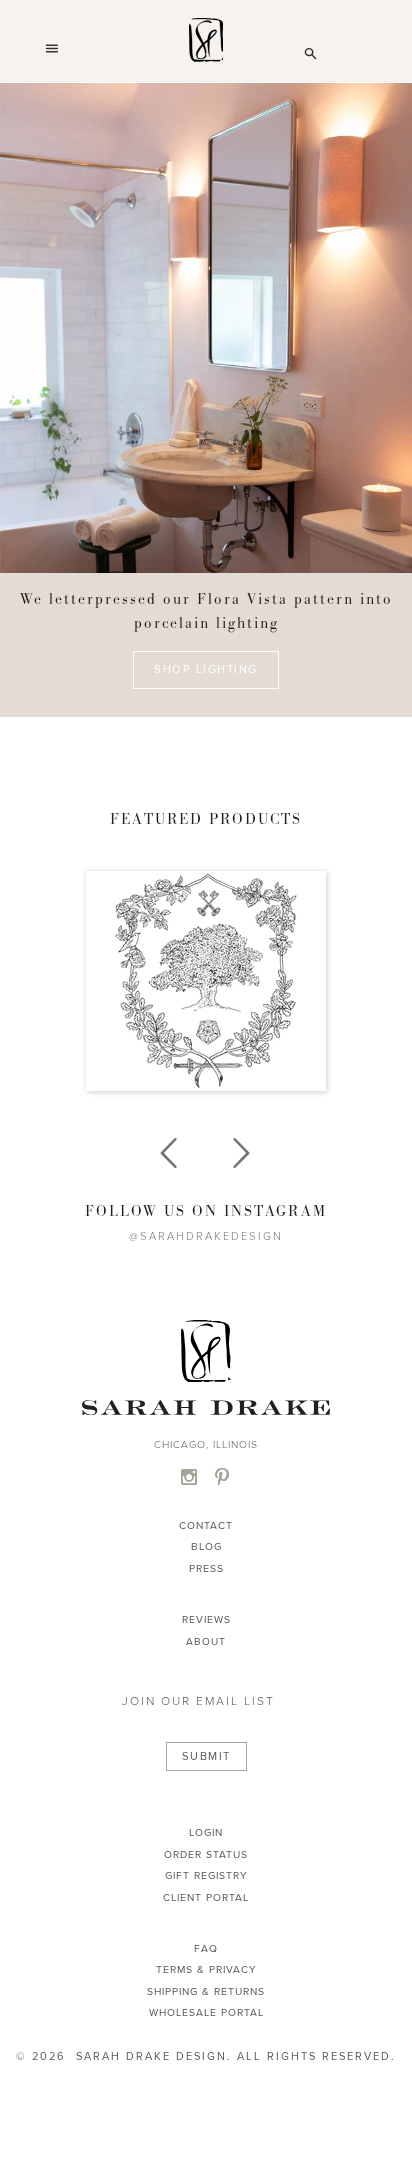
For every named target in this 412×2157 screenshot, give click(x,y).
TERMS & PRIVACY (206, 1969)
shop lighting (206, 670)
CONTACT (206, 1525)
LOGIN (206, 1832)
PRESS (206, 1568)
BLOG (206, 1546)
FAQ (206, 1948)
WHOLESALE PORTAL (206, 2012)
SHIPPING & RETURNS (206, 1991)
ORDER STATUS (206, 1854)
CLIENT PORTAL (206, 1897)
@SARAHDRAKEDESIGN (206, 1236)
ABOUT (206, 1641)
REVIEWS (206, 1619)
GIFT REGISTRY (206, 1875)
